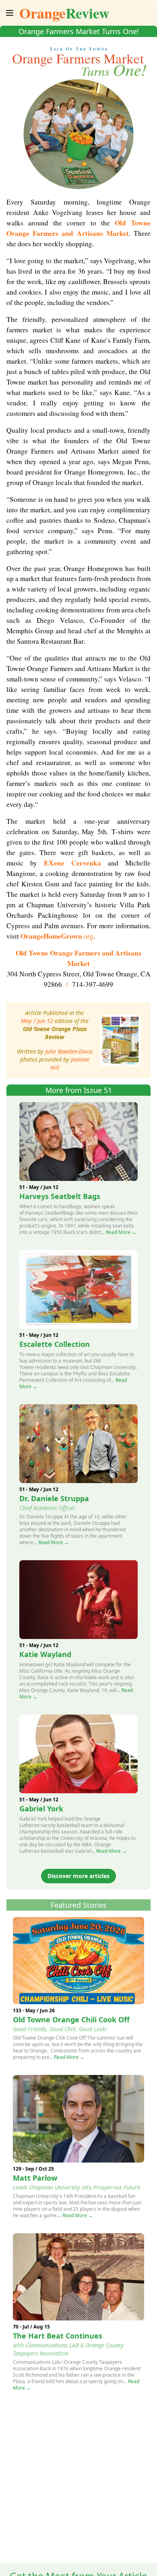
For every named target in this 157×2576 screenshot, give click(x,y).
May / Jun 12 (37, 1021)
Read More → (121, 1232)
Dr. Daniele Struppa (54, 1498)
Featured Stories (79, 1905)
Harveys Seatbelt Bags (60, 1196)
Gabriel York (41, 1809)
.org (57, 936)
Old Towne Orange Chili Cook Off (71, 2019)
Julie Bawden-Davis (69, 1051)
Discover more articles (78, 1876)
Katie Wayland (45, 1654)
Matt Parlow (35, 2178)
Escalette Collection (55, 1344)
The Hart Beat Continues (58, 2336)
